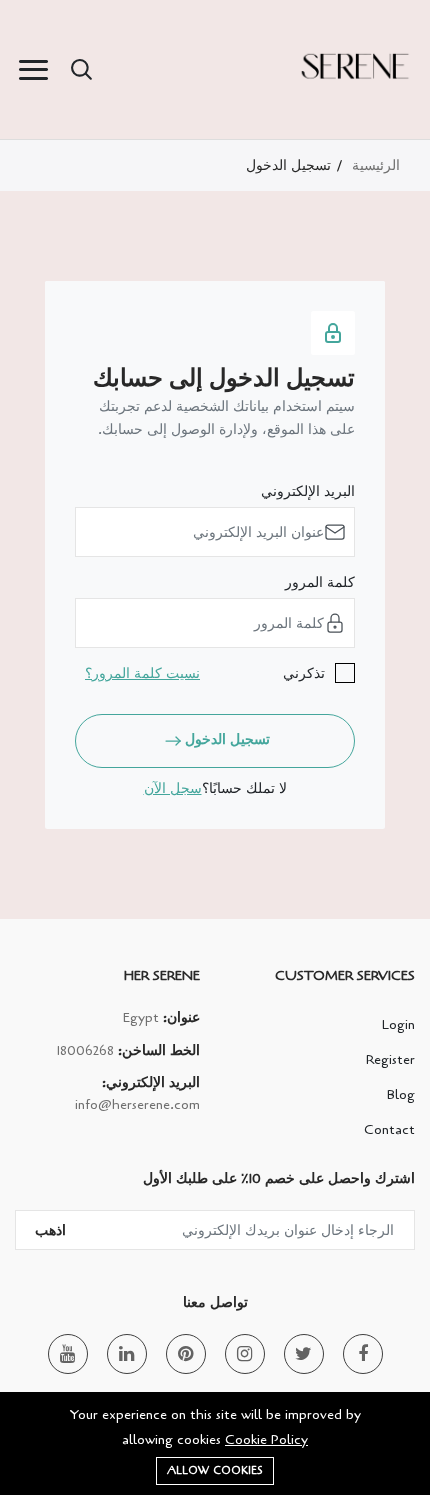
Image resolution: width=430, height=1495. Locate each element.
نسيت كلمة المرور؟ (142, 673)
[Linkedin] (127, 1354)
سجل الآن (173, 788)
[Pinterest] (186, 1354)
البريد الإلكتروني (308, 491)
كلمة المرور (320, 582)
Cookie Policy (266, 1439)
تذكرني (304, 673)
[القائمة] (33, 70)
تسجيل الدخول (227, 739)
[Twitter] (304, 1354)
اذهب (50, 1230)
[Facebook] (363, 1354)
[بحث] (81, 70)
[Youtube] (68, 1354)
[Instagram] (245, 1354)
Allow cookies (215, 1470)
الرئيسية (376, 165)
